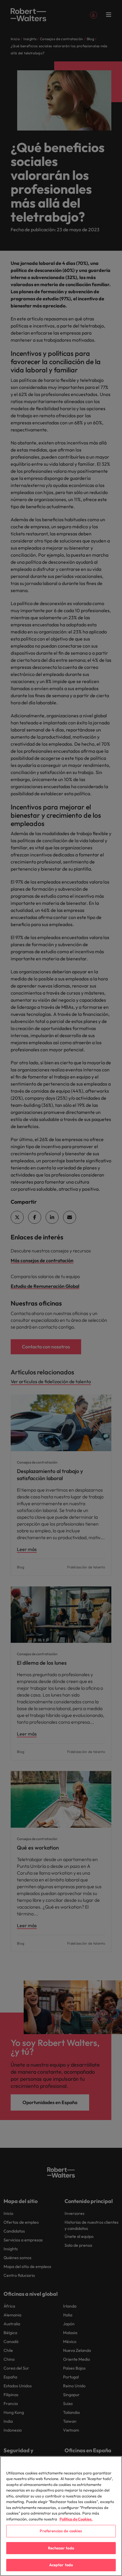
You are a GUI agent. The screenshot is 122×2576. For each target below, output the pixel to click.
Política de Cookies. (76, 2519)
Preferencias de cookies (61, 2531)
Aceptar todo (61, 2565)
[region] (61, 2516)
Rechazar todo (61, 2548)
